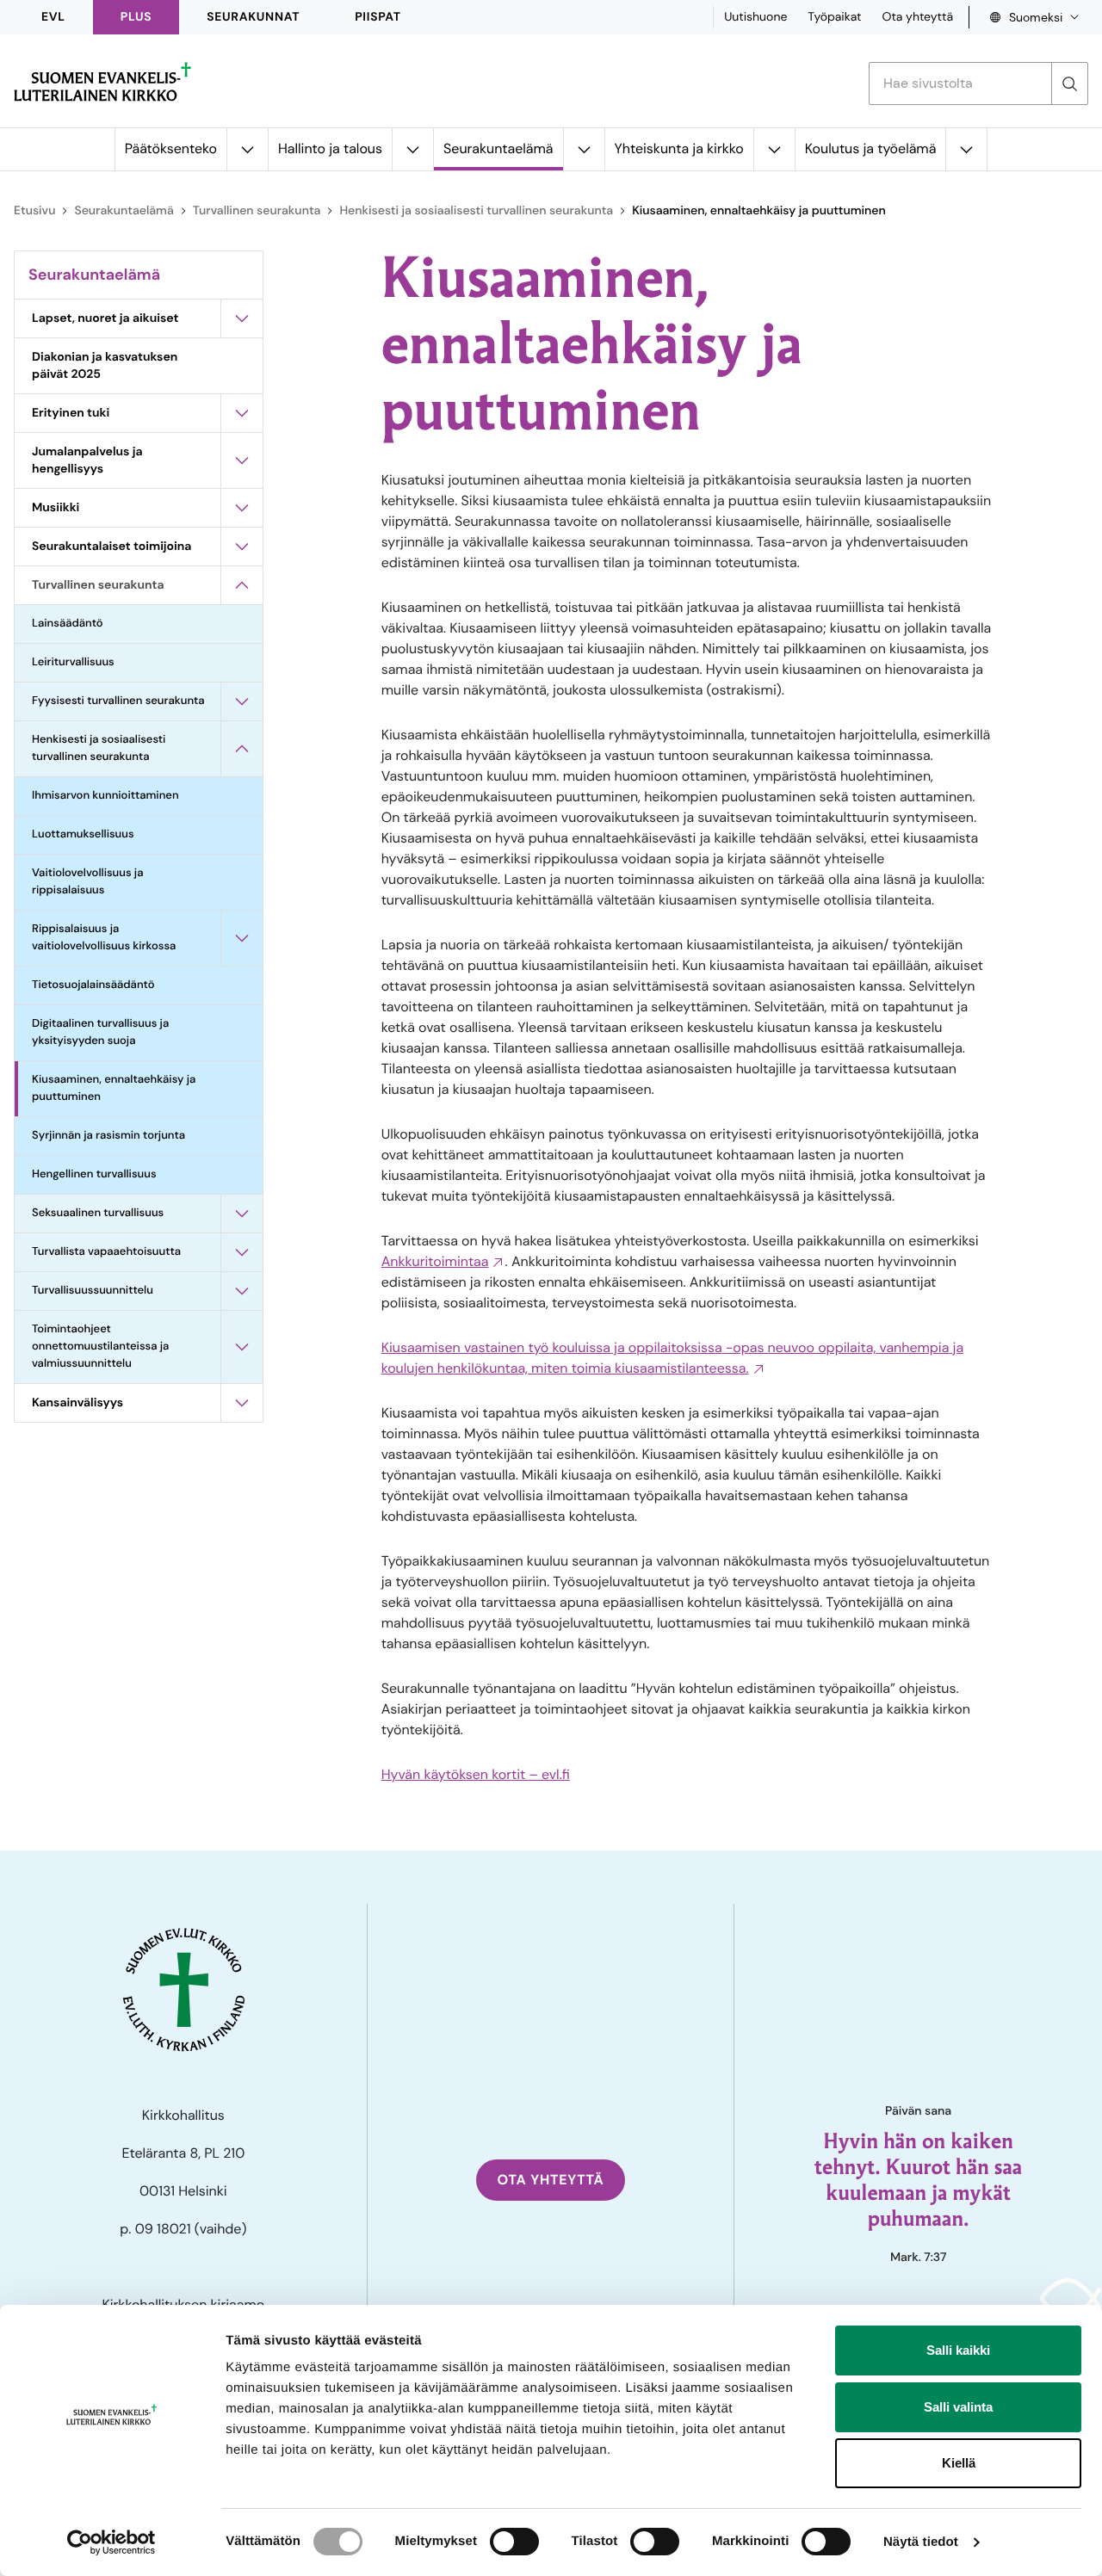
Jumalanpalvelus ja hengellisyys (87, 460)
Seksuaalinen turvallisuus (98, 1213)
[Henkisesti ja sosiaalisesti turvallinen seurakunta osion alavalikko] (242, 749)
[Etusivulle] (102, 82)
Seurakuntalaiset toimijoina (111, 547)
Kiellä (959, 2463)
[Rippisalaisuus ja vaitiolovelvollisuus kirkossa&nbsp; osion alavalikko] (242, 938)
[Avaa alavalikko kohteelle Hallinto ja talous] (412, 149)
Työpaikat (834, 17)
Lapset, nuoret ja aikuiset (105, 318)
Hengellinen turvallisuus (94, 1174)
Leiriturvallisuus (73, 662)
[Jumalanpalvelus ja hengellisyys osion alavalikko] (242, 460)
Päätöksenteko (171, 148)
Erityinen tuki (71, 413)
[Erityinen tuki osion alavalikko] (242, 413)
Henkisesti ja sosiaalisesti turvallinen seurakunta (476, 211)
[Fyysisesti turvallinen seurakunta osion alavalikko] (242, 701)
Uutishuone (755, 17)
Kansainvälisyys (77, 1403)
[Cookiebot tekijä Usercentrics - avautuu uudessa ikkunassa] (111, 2542)
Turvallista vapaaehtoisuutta (106, 1252)
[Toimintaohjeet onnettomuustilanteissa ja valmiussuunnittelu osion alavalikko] (242, 1347)
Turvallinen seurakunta (257, 211)
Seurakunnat (253, 17)
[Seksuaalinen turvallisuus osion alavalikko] (242, 1214)
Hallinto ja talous (330, 148)
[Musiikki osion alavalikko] (242, 508)
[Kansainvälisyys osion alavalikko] (242, 1403)
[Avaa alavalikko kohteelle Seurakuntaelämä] (584, 149)
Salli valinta (958, 2407)
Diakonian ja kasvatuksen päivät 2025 (105, 366)
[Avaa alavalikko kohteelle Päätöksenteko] (247, 149)
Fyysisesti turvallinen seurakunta (118, 701)
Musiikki (56, 508)
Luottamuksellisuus (83, 834)
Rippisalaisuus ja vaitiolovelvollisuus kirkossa (105, 938)
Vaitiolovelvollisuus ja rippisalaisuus (87, 882)
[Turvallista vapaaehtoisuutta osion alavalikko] (242, 1252)
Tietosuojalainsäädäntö (93, 985)
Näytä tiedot (921, 2542)
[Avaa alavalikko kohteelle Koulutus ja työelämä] (966, 149)
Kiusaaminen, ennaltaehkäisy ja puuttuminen (114, 1088)
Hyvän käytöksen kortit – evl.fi (476, 1774)
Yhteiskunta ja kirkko (679, 148)
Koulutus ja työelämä (871, 148)
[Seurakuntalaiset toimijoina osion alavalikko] (242, 547)
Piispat (378, 17)
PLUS (136, 17)
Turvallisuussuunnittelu (93, 1291)
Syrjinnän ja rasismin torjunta (108, 1136)
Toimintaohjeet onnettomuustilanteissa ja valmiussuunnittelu (100, 1347)
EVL (53, 17)
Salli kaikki (958, 2350)
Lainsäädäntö (68, 624)
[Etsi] (1069, 83)
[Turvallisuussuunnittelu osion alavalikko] (242, 1291)
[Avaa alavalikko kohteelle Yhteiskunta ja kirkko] (774, 149)
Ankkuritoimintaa (435, 1261)
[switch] (514, 2542)
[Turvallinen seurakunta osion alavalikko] (242, 585)
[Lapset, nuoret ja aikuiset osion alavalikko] (242, 318)
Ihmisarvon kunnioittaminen (105, 796)
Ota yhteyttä (917, 17)
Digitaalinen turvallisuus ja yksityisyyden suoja (100, 1032)
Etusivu (34, 211)
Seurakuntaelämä (498, 148)
